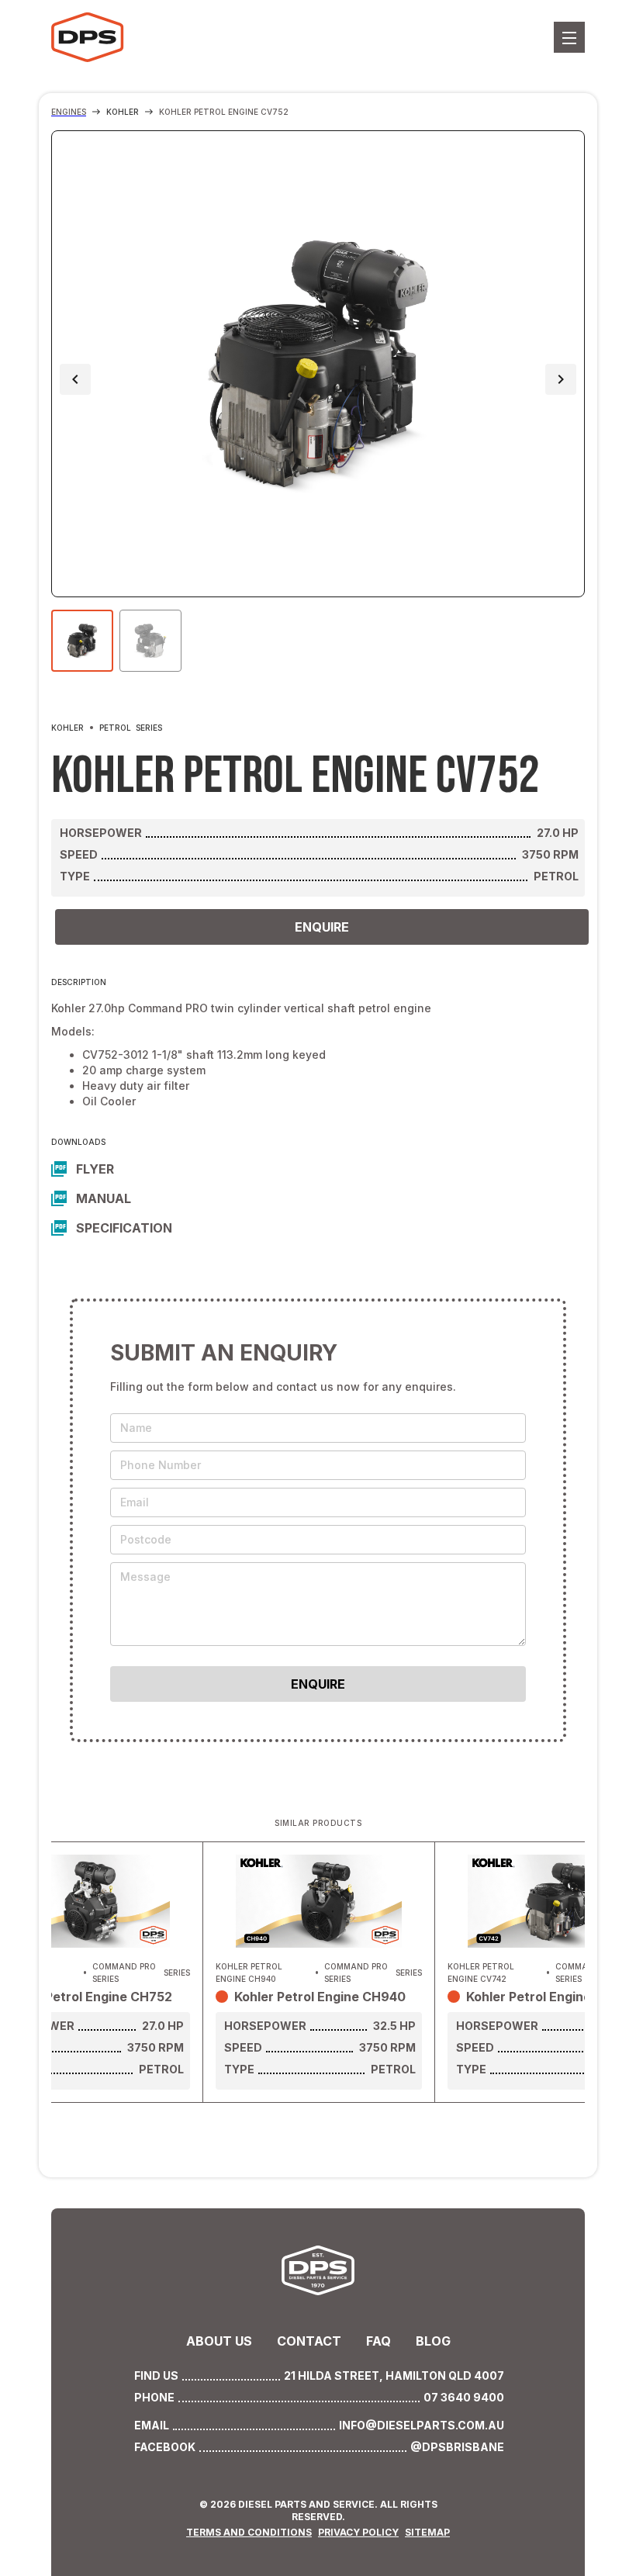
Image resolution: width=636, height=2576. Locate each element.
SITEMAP (427, 2532)
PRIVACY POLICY (358, 2532)
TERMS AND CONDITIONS (249, 2532)
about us (219, 2341)
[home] (140, 37)
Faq (378, 2341)
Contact (309, 2341)
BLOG (433, 2341)
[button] (569, 37)
